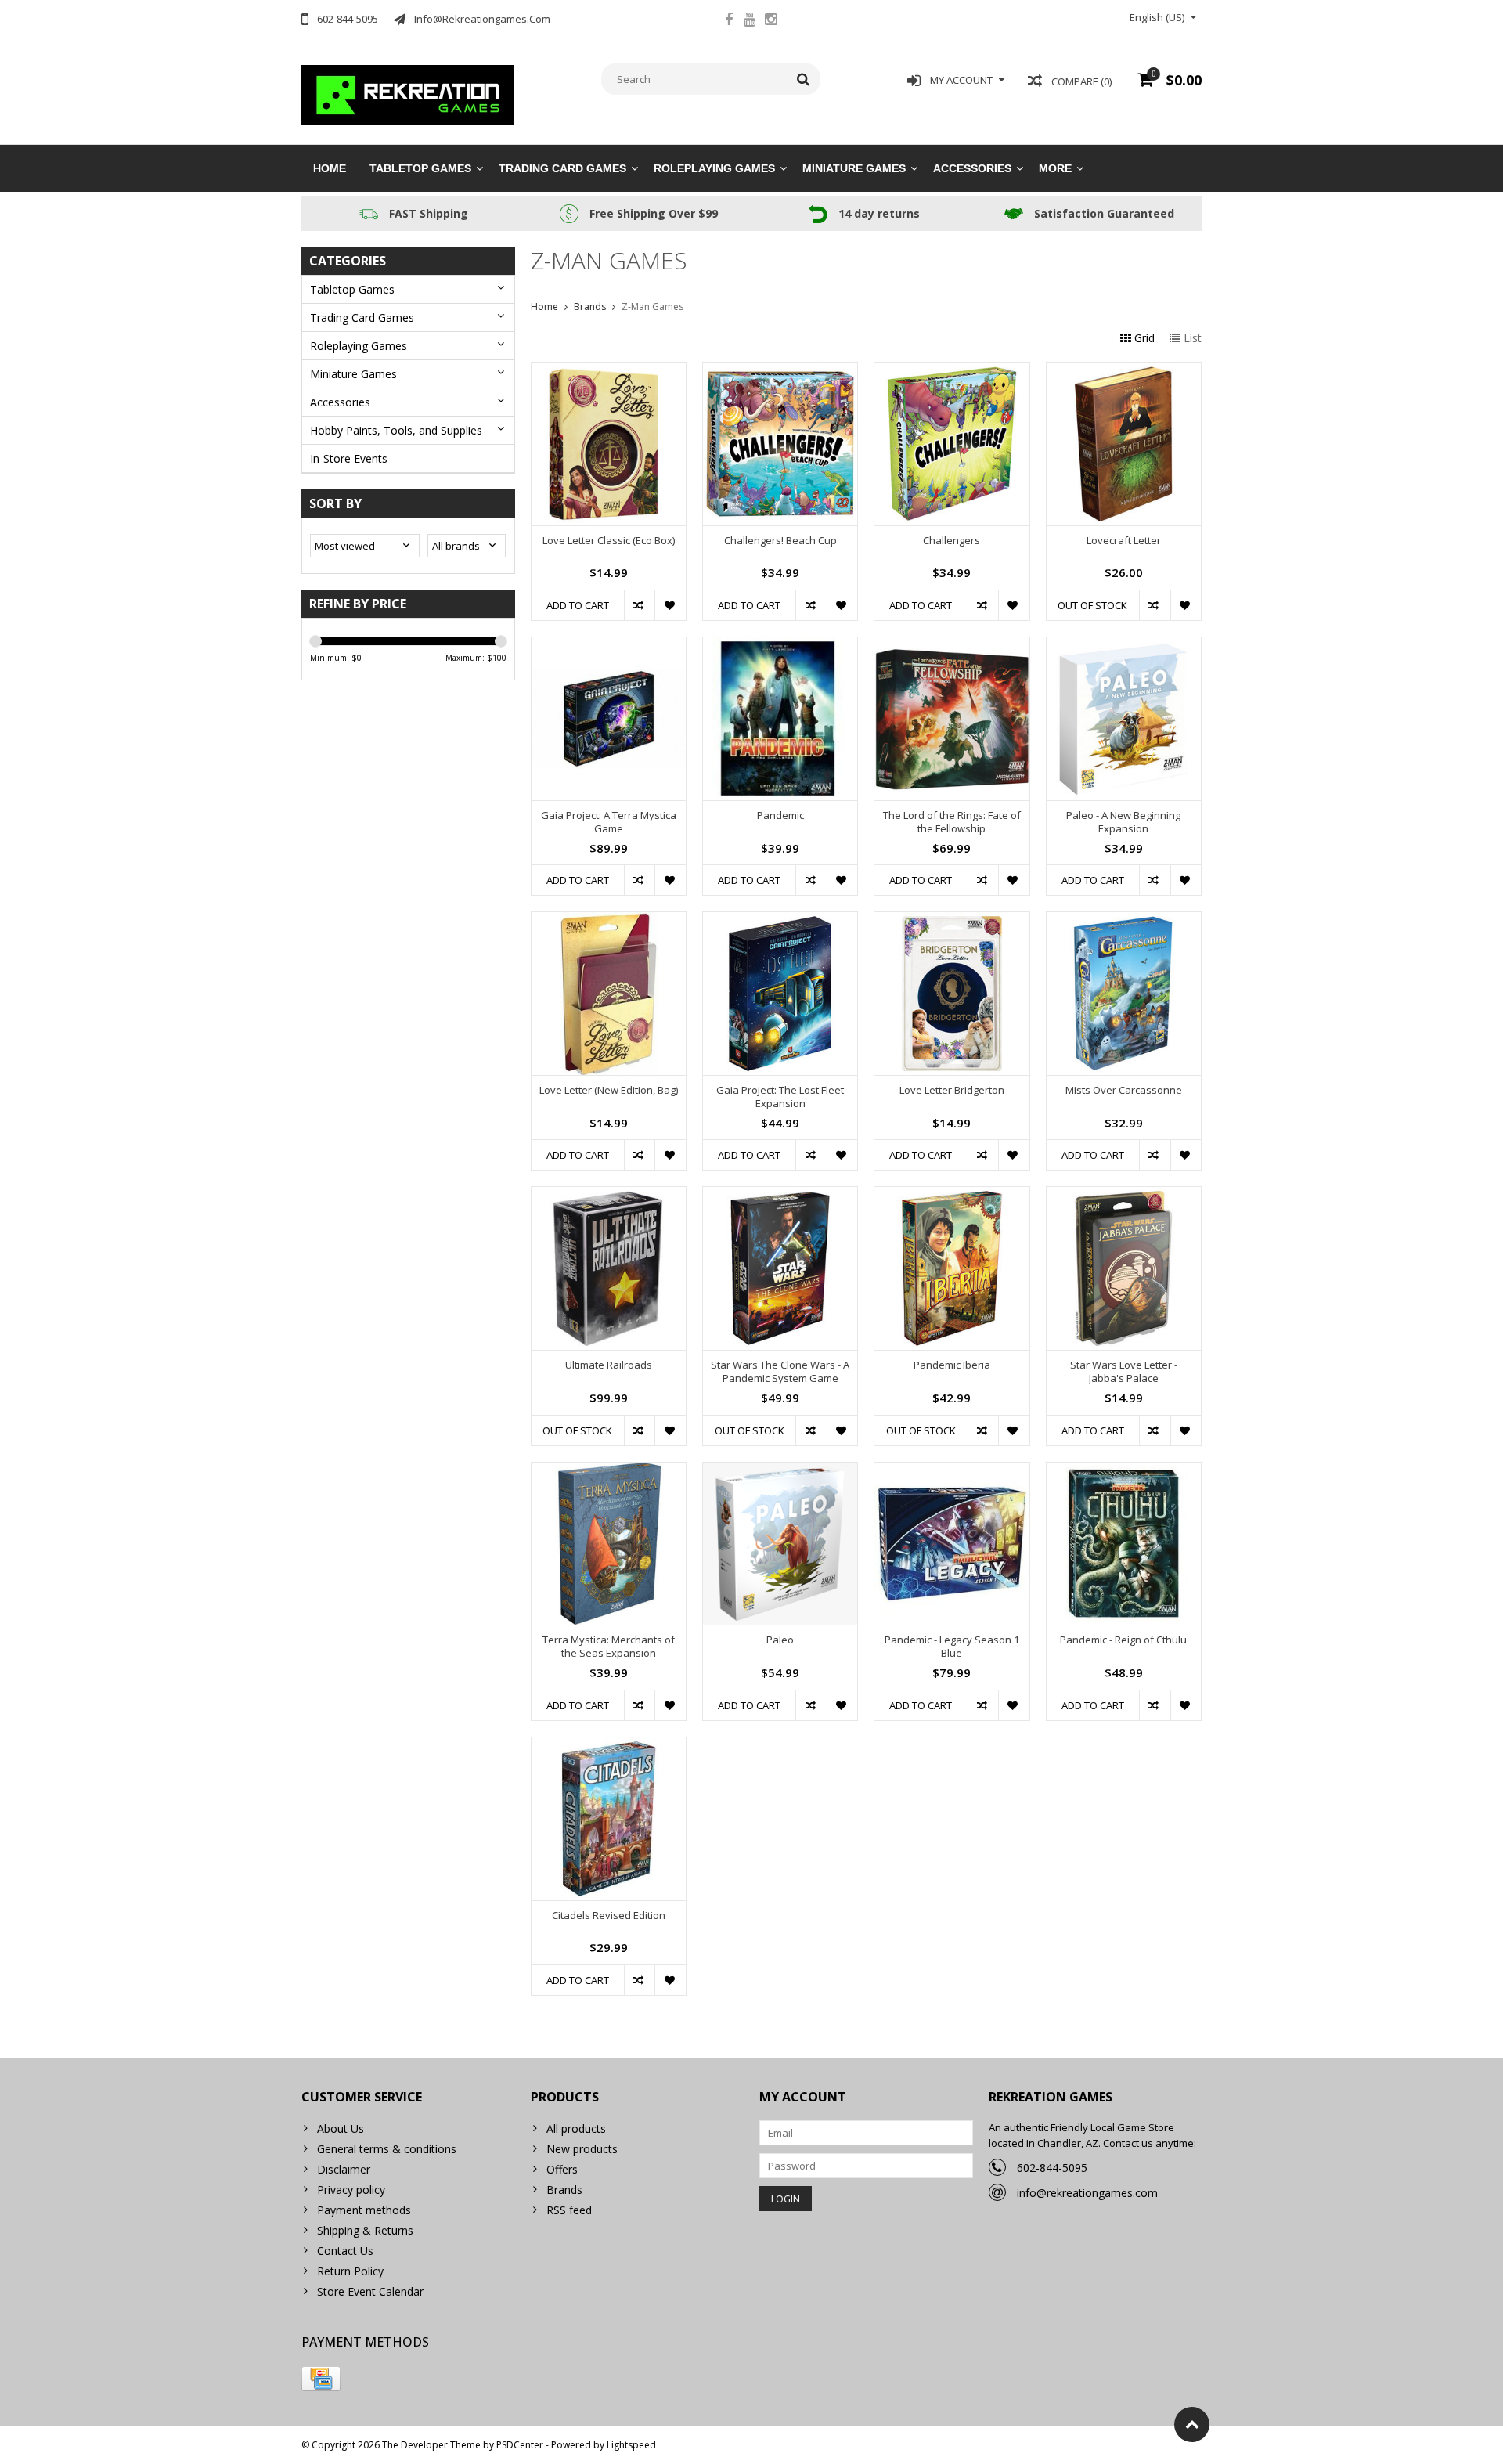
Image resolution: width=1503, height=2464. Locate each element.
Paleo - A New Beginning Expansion (1123, 822)
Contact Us (345, 2251)
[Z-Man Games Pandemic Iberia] (952, 1195)
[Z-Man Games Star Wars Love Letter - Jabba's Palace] (1124, 1195)
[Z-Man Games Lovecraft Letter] (1124, 371)
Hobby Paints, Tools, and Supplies (396, 430)
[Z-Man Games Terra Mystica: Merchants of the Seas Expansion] (609, 1471)
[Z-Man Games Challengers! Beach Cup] (780, 371)
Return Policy (350, 2271)
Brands (590, 307)
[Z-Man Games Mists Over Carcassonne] (1124, 920)
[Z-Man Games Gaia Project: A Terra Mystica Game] (609, 646)
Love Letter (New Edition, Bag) (609, 1090)
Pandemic (780, 815)
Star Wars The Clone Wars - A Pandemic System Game (780, 1372)
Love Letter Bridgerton (952, 1090)
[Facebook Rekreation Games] (729, 21)
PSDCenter (520, 2445)
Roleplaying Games (714, 168)
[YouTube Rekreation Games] (750, 21)
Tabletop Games (420, 168)
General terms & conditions (387, 2149)
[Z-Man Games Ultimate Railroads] (609, 1195)
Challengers (952, 541)
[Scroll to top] (1192, 2424)
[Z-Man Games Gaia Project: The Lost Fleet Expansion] (780, 920)
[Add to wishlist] (670, 605)
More (1055, 168)
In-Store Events (349, 458)
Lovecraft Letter (1124, 541)
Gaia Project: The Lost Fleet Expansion (780, 1097)
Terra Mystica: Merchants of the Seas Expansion (609, 1647)
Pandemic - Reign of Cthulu (1123, 1640)
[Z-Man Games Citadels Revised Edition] (609, 1746)
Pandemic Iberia (952, 1365)
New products (582, 2149)
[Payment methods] (321, 2379)
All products (576, 2128)
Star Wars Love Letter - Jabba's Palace (1124, 1372)
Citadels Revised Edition (609, 1916)
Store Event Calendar (370, 2291)
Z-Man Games (652, 307)
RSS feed (569, 2210)
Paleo (780, 1640)
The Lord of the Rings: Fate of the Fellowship (952, 822)
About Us (341, 2128)
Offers (562, 2169)
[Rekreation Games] (408, 94)
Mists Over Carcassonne (1124, 1090)
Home (330, 168)
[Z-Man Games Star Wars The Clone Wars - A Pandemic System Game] (780, 1195)
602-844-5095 (1052, 2168)
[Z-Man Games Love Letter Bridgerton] (952, 920)
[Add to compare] (639, 605)
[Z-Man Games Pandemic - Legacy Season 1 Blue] (952, 1471)
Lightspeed (631, 2445)
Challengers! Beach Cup (780, 541)
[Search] (804, 79)
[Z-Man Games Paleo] (780, 1471)
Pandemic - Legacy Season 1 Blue (952, 1647)
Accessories (972, 168)
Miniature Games (854, 168)
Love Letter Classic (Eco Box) (609, 541)
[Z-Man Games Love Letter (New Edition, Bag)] (609, 920)
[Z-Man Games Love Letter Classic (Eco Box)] (609, 371)
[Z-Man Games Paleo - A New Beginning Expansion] (1124, 646)
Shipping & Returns (365, 2230)
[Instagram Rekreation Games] (771, 21)
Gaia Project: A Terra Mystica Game (609, 822)
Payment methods (364, 2210)
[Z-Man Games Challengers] (952, 371)
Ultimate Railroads (609, 1365)
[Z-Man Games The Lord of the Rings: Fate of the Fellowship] (952, 646)
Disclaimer (344, 2169)
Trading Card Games (562, 168)
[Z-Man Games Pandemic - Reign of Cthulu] (1124, 1471)
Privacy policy (351, 2190)
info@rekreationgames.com (1087, 2193)
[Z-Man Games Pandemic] (780, 646)
